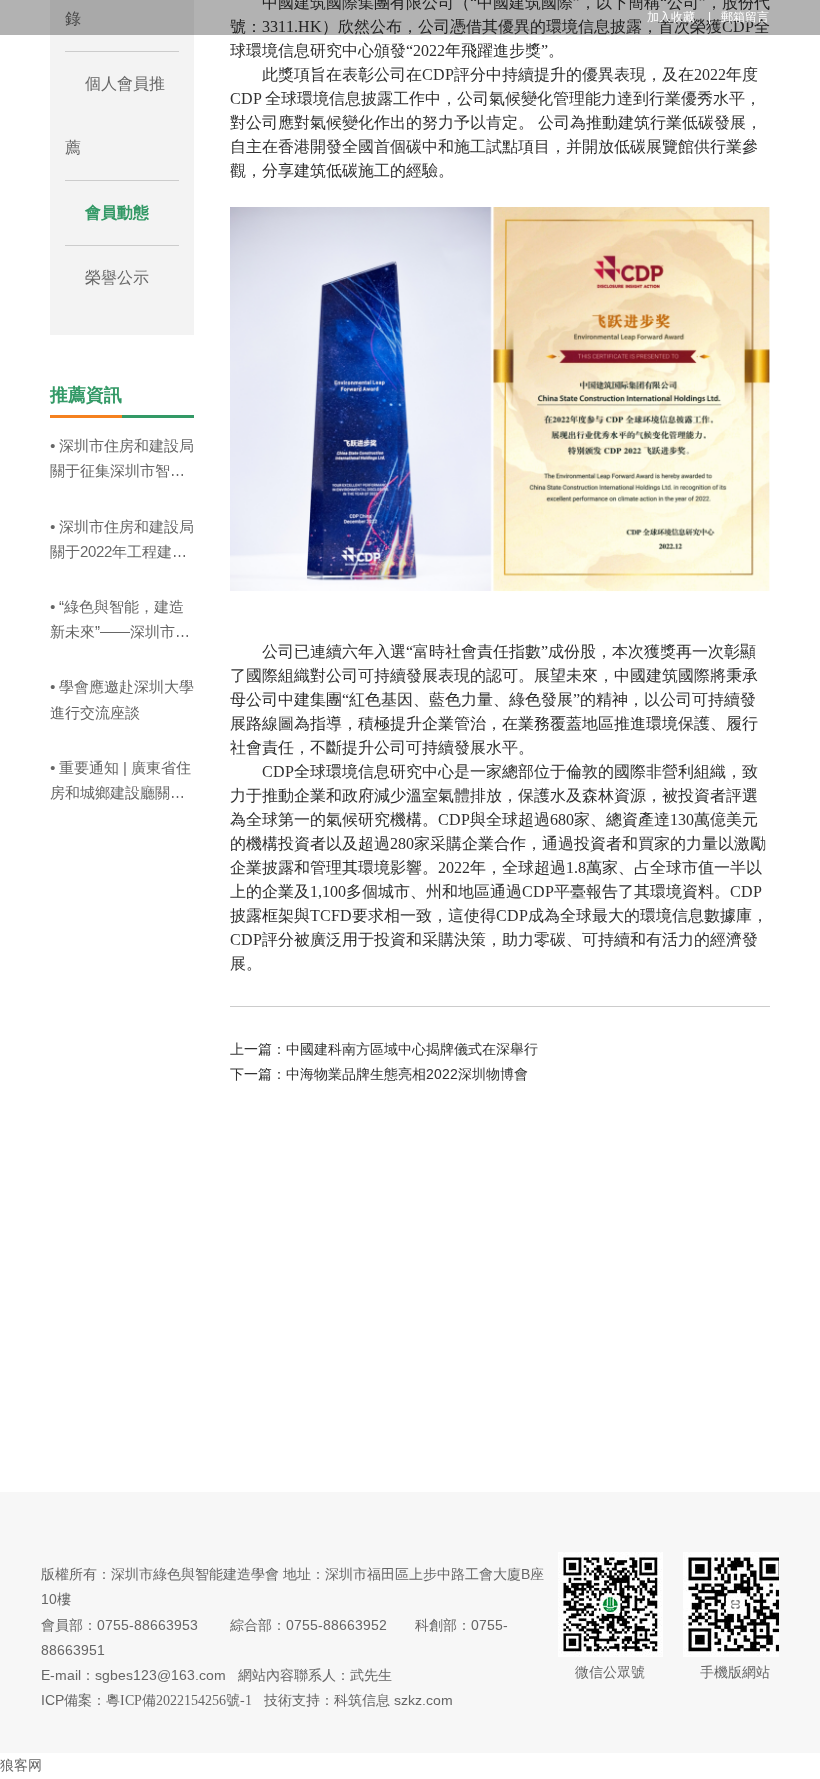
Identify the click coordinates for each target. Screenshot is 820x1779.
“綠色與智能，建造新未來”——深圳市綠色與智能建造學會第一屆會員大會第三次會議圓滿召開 (120, 621)
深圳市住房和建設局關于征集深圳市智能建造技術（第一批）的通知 (122, 460)
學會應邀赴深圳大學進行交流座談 (122, 699)
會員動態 (117, 212)
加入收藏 (672, 17)
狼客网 (21, 1765)
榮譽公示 (117, 277)
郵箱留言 (745, 17)
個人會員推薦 (115, 115)
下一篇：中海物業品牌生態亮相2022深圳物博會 (379, 1074)
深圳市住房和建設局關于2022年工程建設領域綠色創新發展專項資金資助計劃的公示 (122, 541)
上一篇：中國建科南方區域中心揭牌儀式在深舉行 (384, 1049)
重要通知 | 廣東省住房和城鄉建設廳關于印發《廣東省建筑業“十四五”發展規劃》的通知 (120, 782)
